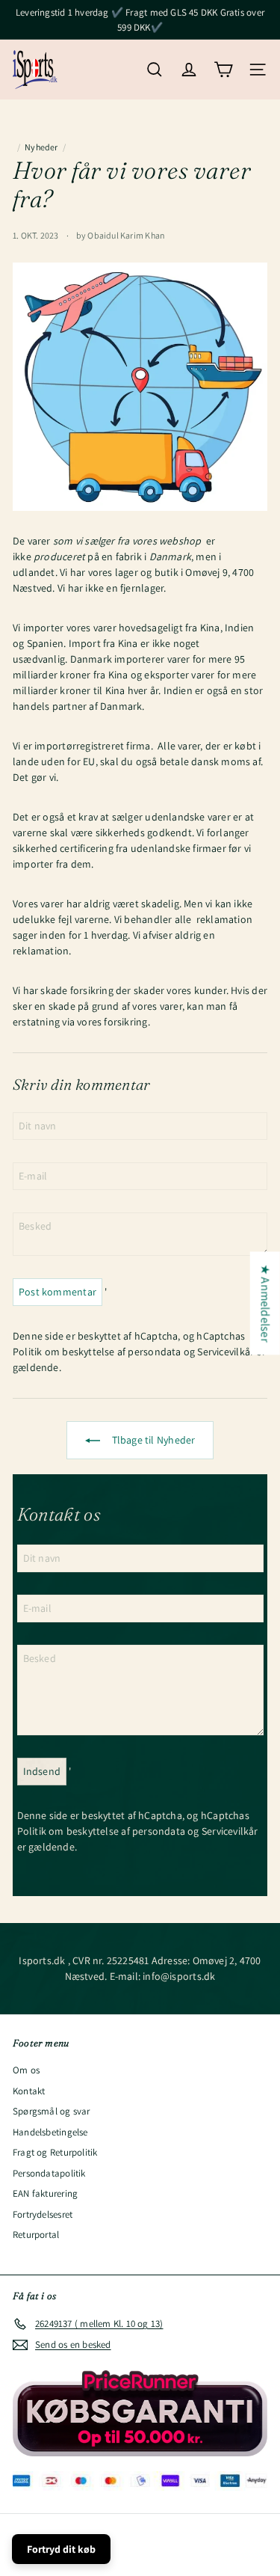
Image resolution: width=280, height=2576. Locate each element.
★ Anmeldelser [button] (265, 1303)
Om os (26, 2070)
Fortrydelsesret (43, 2214)
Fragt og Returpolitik (55, 2152)
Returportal (36, 2235)
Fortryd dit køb (61, 2549)
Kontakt (29, 2091)
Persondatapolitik (49, 2173)
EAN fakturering (45, 2193)
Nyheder (41, 147)
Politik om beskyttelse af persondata (97, 1352)
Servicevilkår (225, 1352)
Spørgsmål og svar (52, 2111)
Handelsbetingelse (50, 2132)
